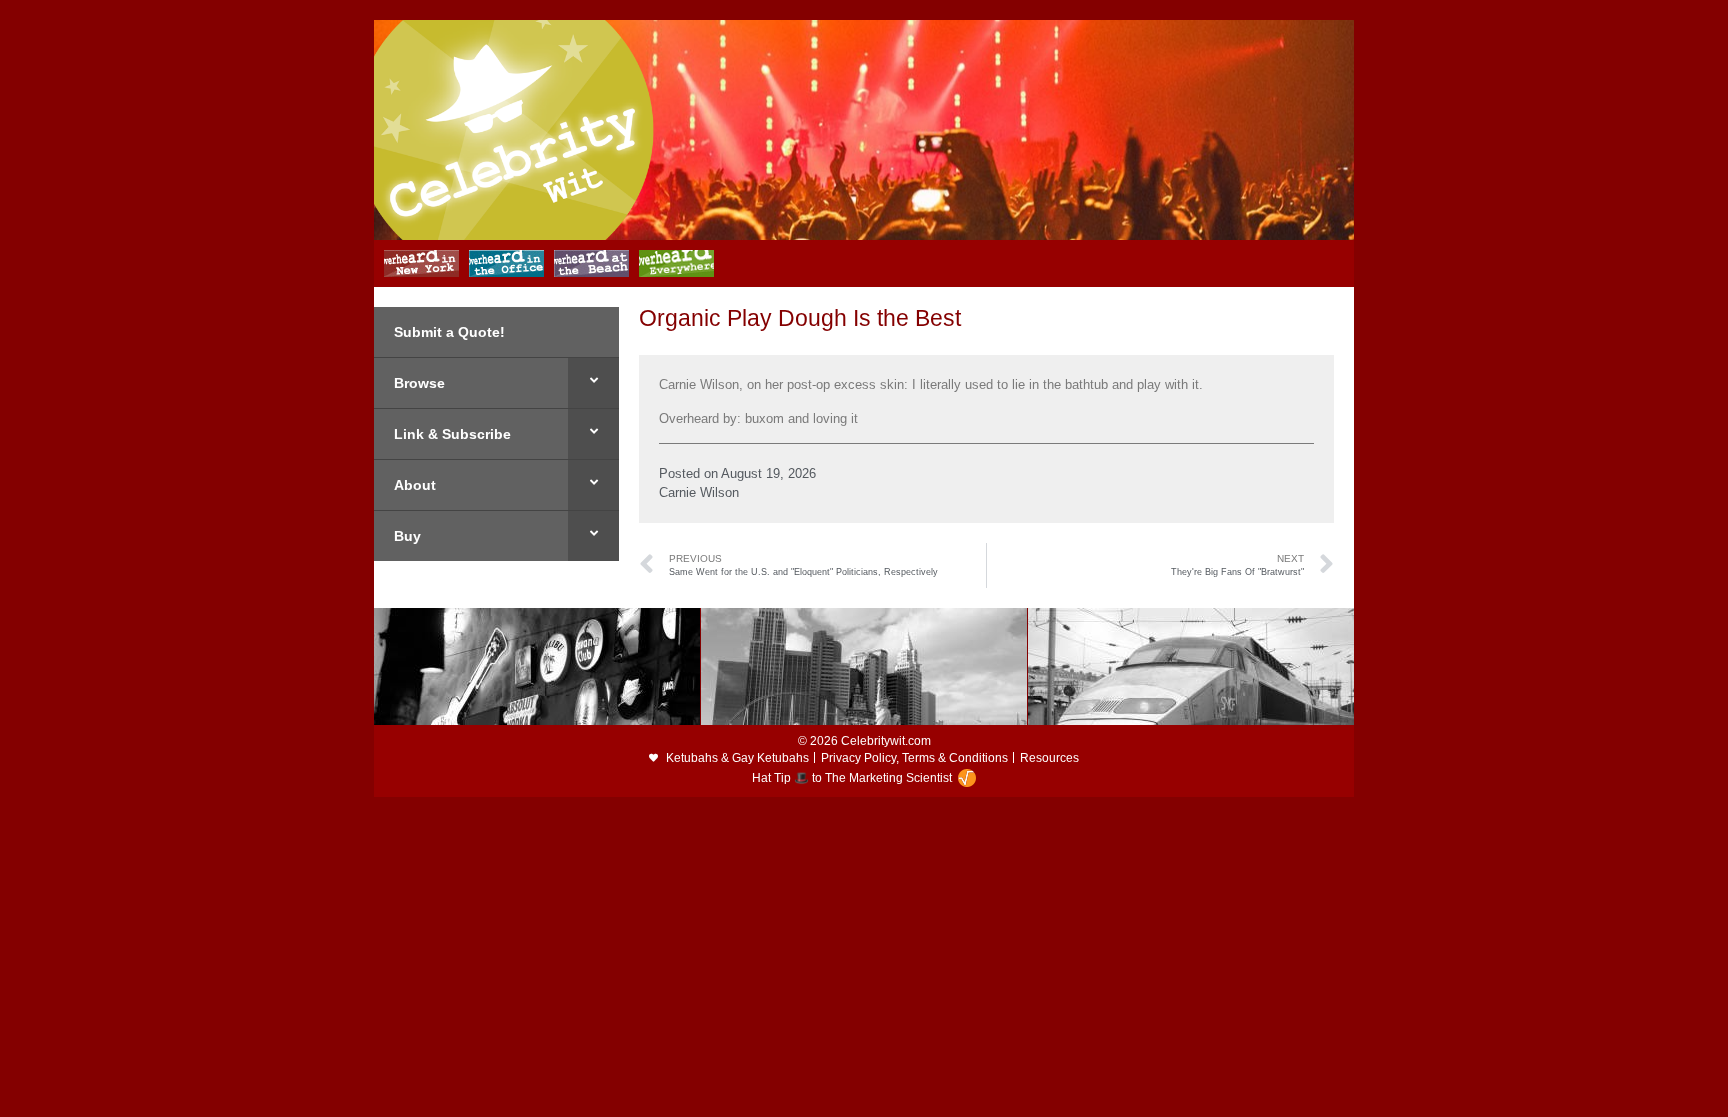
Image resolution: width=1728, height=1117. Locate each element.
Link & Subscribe (452, 434)
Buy (407, 536)
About (415, 485)
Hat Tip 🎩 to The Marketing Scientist (852, 778)
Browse (419, 383)
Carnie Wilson (699, 492)
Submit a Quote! (449, 332)
